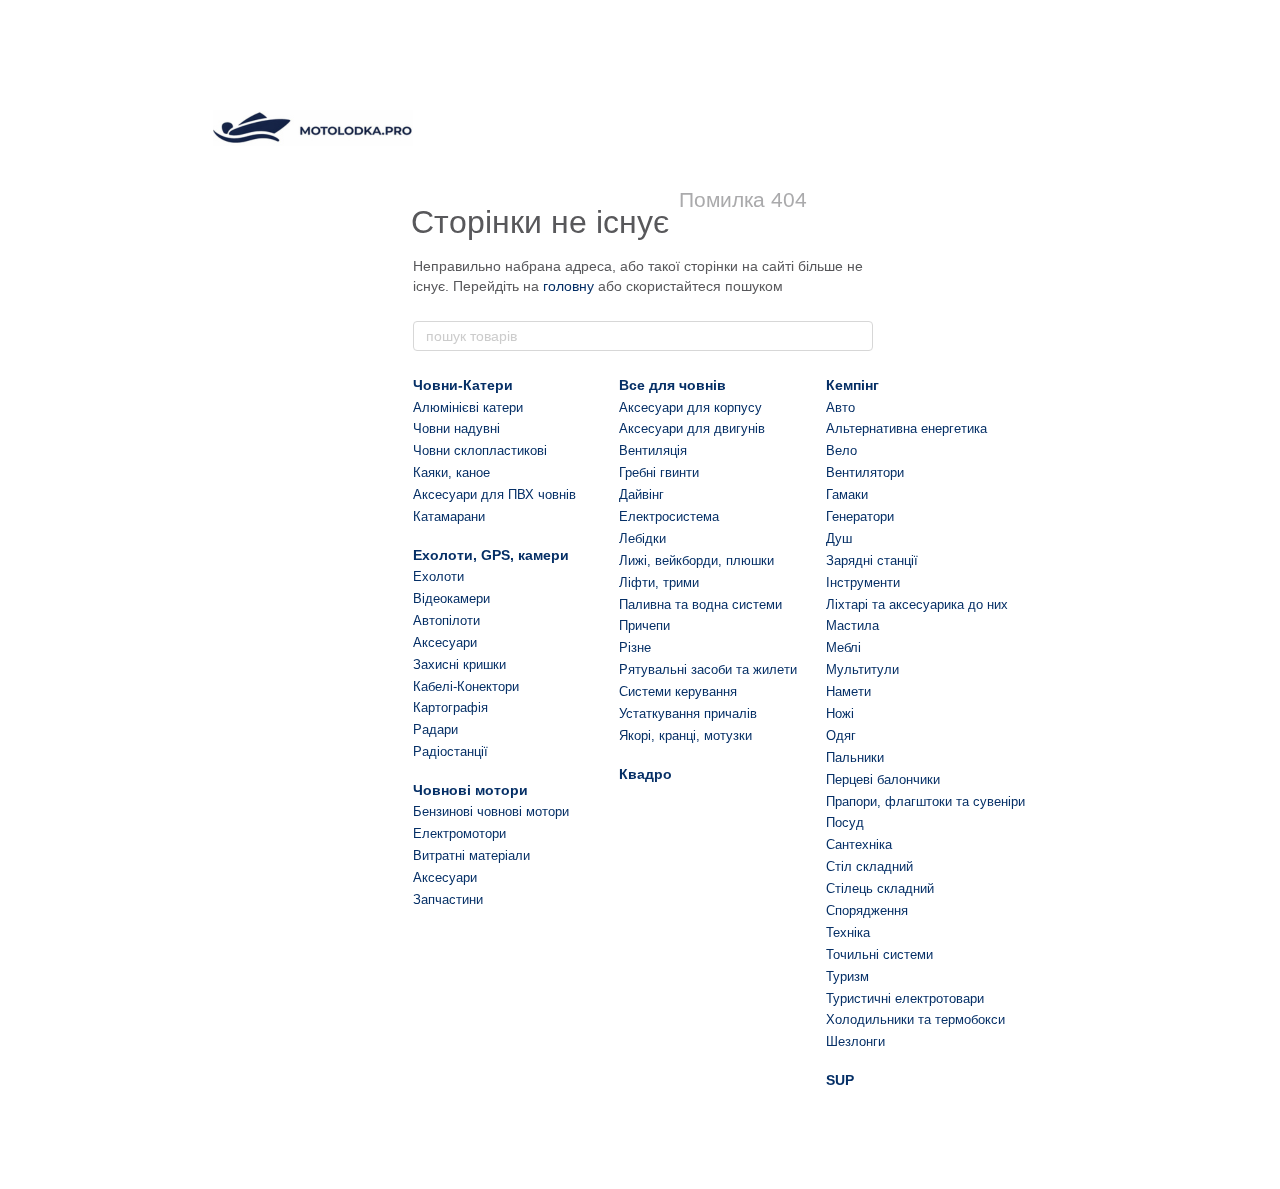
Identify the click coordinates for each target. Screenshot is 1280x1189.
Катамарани (449, 516)
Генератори (860, 516)
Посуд (845, 822)
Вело (841, 450)
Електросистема (669, 516)
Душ (839, 538)
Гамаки (847, 494)
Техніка (848, 932)
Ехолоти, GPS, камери (491, 555)
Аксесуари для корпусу (690, 407)
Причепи (644, 625)
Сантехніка (859, 844)
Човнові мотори (470, 790)
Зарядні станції (872, 560)
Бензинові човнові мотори (491, 811)
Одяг (841, 735)
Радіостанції (450, 751)
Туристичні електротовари (905, 998)
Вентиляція (653, 450)
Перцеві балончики (883, 779)
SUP (840, 1080)
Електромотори (459, 833)
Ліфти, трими (659, 582)
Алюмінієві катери (468, 407)
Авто (840, 407)
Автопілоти (446, 620)
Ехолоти (438, 576)
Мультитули (862, 669)
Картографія (450, 707)
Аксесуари (445, 642)
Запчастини (448, 899)
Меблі (843, 647)
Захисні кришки (459, 664)
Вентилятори (865, 472)
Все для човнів (672, 385)
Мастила (852, 625)
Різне (635, 647)
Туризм (847, 976)
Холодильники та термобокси (915, 1019)
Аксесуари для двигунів (692, 428)
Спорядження (867, 910)
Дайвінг (641, 494)
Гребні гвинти (659, 472)
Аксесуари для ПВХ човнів (494, 494)
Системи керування (678, 691)
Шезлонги (855, 1041)
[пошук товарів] (857, 336)
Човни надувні (456, 428)
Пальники (855, 757)
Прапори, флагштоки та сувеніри (925, 801)
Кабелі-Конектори (466, 686)
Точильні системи (879, 954)
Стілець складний (880, 888)
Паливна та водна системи (700, 604)
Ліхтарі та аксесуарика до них (917, 604)
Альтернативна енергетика (906, 428)
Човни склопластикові (480, 450)
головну (568, 286)
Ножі (840, 713)
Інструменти (863, 582)
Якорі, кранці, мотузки (685, 735)
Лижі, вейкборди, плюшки (696, 560)
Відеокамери (451, 598)
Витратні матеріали (471, 855)
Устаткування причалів (688, 713)
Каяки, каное (451, 472)
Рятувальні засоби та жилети (708, 669)
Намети (848, 691)
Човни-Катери (463, 385)
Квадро (645, 774)
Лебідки (642, 538)
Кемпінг (852, 385)
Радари (435, 729)
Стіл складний (869, 866)
